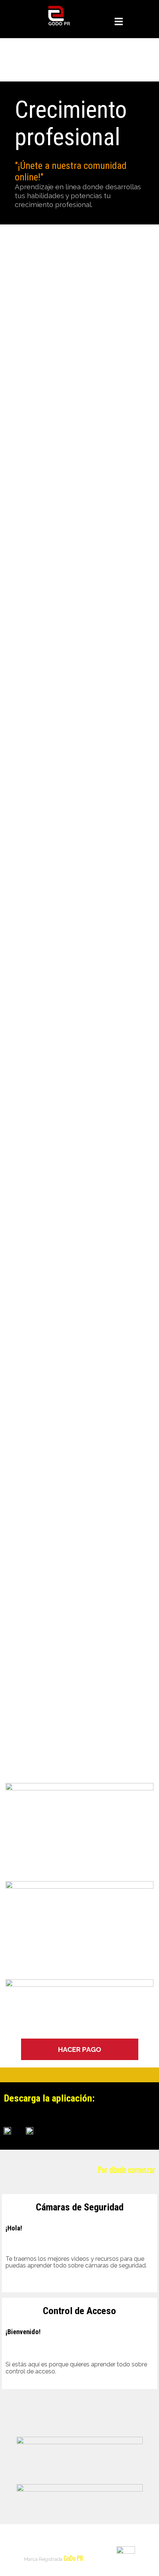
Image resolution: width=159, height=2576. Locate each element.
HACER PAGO (80, 2049)
